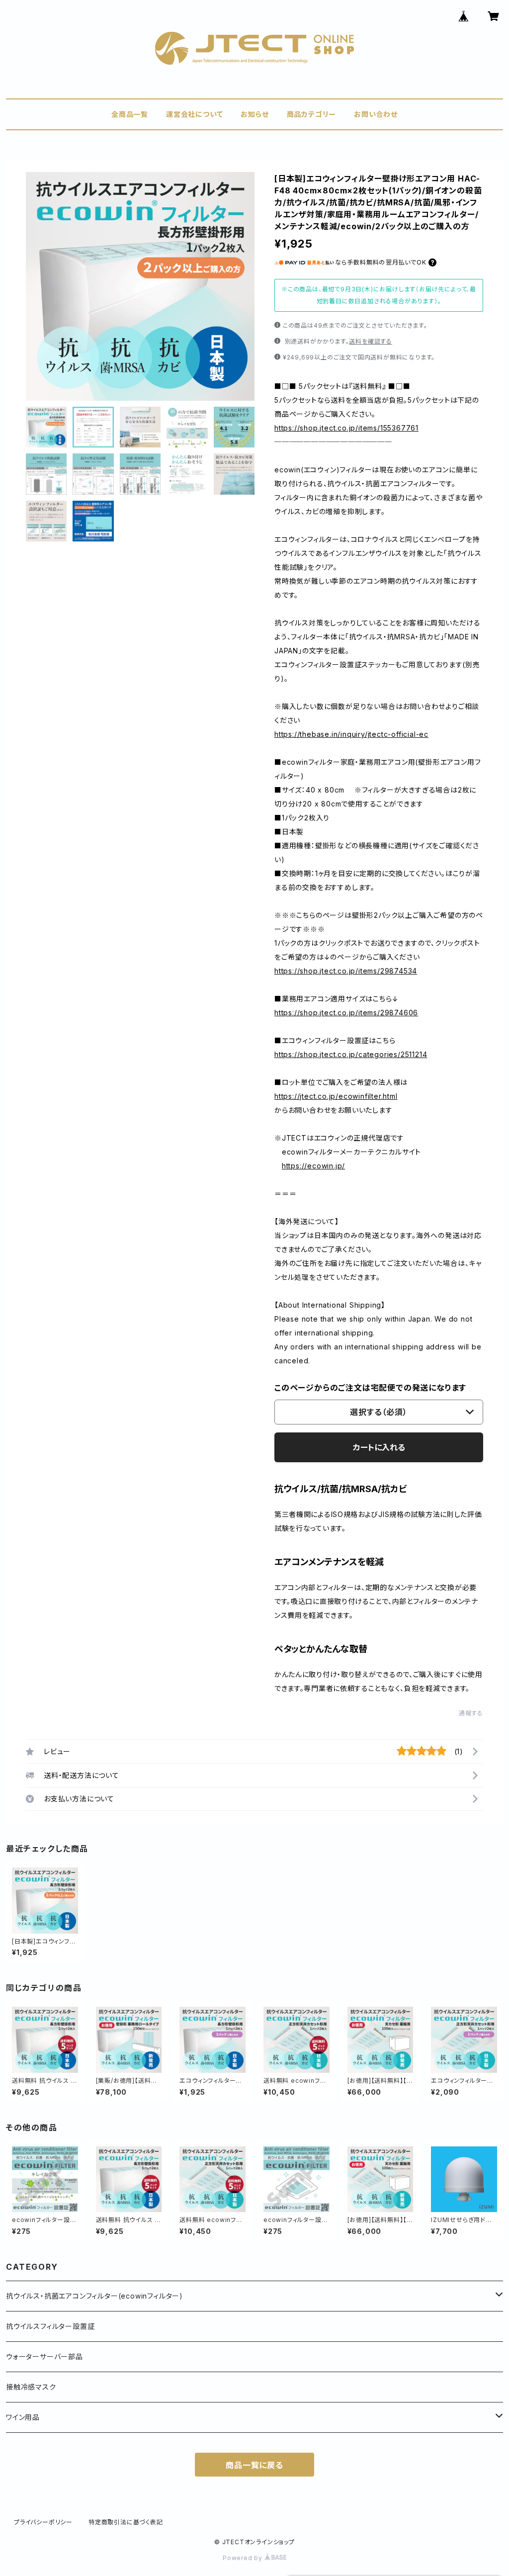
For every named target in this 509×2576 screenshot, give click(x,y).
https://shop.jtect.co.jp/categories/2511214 (351, 1054)
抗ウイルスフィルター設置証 (50, 2326)
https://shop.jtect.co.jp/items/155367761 (346, 428)
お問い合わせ (376, 114)
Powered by (244, 2558)
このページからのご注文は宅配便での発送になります (370, 1388)
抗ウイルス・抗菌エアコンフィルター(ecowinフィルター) (94, 2296)
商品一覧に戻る (254, 2465)
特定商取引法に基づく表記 (126, 2522)
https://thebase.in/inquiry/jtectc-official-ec (351, 734)
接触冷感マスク (31, 2387)
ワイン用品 (23, 2417)
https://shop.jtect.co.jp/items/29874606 (346, 1013)
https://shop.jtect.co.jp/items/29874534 (346, 971)
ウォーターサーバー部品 (44, 2356)
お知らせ (254, 114)
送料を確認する (371, 341)
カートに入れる (379, 1447)
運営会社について (194, 114)
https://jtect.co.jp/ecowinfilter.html (336, 1096)
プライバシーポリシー (43, 2522)
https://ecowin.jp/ (313, 1166)
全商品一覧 (130, 114)
